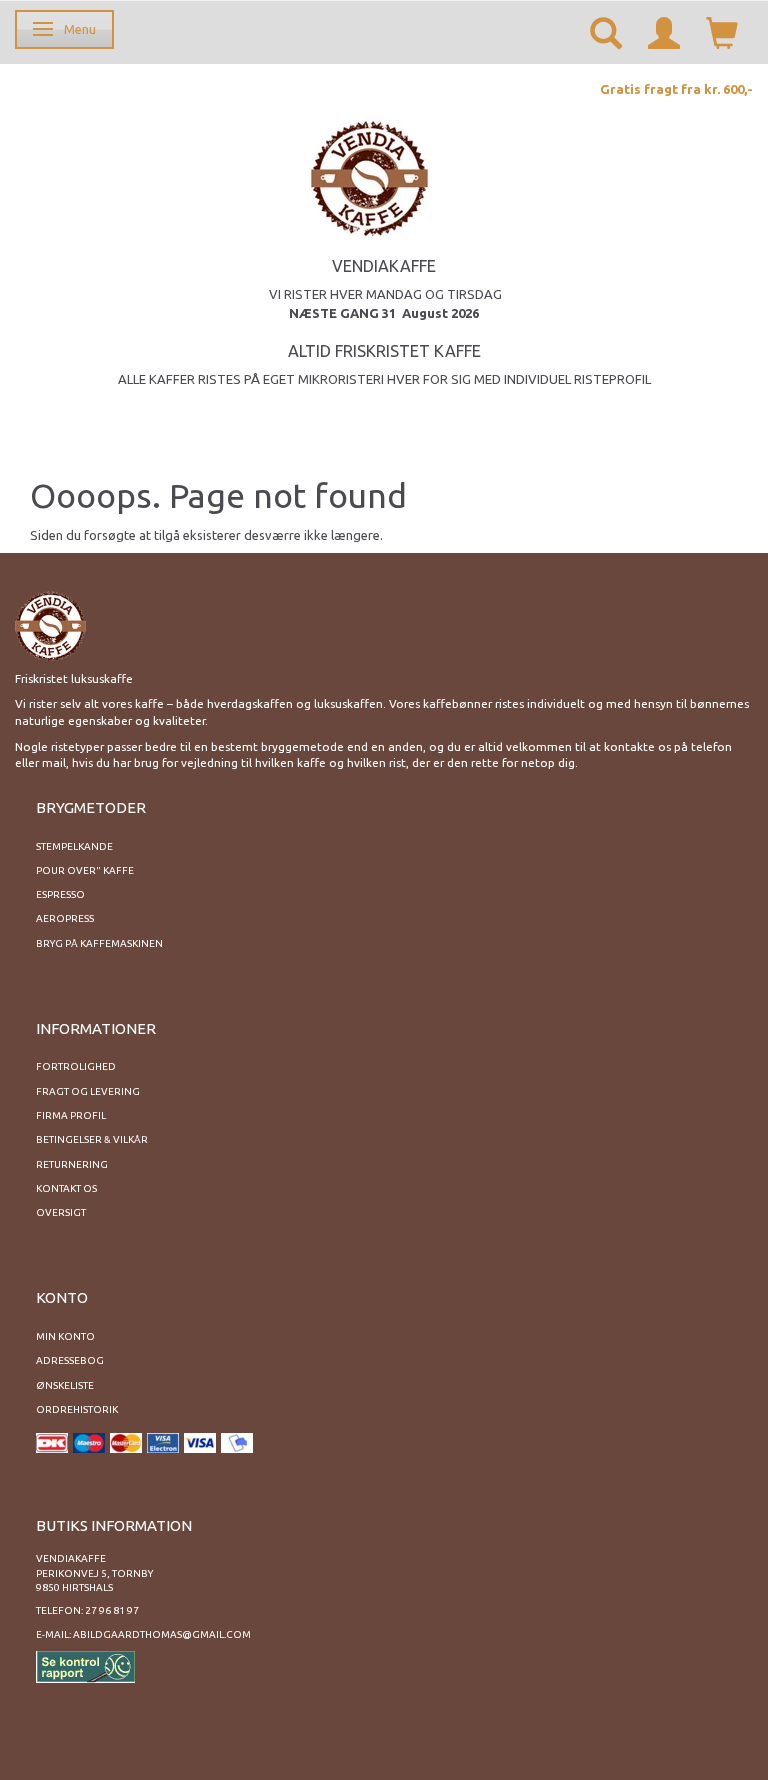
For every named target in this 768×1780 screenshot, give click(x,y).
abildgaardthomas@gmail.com (162, 1634)
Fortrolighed (76, 1066)
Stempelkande (74, 846)
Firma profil (71, 1115)
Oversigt (61, 1212)
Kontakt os (66, 1188)
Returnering (72, 1164)
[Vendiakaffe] (369, 175)
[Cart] (722, 32)
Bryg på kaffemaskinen (99, 943)
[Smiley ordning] (85, 1665)
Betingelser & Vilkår (92, 1139)
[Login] (664, 32)
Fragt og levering (88, 1091)
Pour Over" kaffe (85, 870)
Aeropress (65, 918)
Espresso (60, 894)
